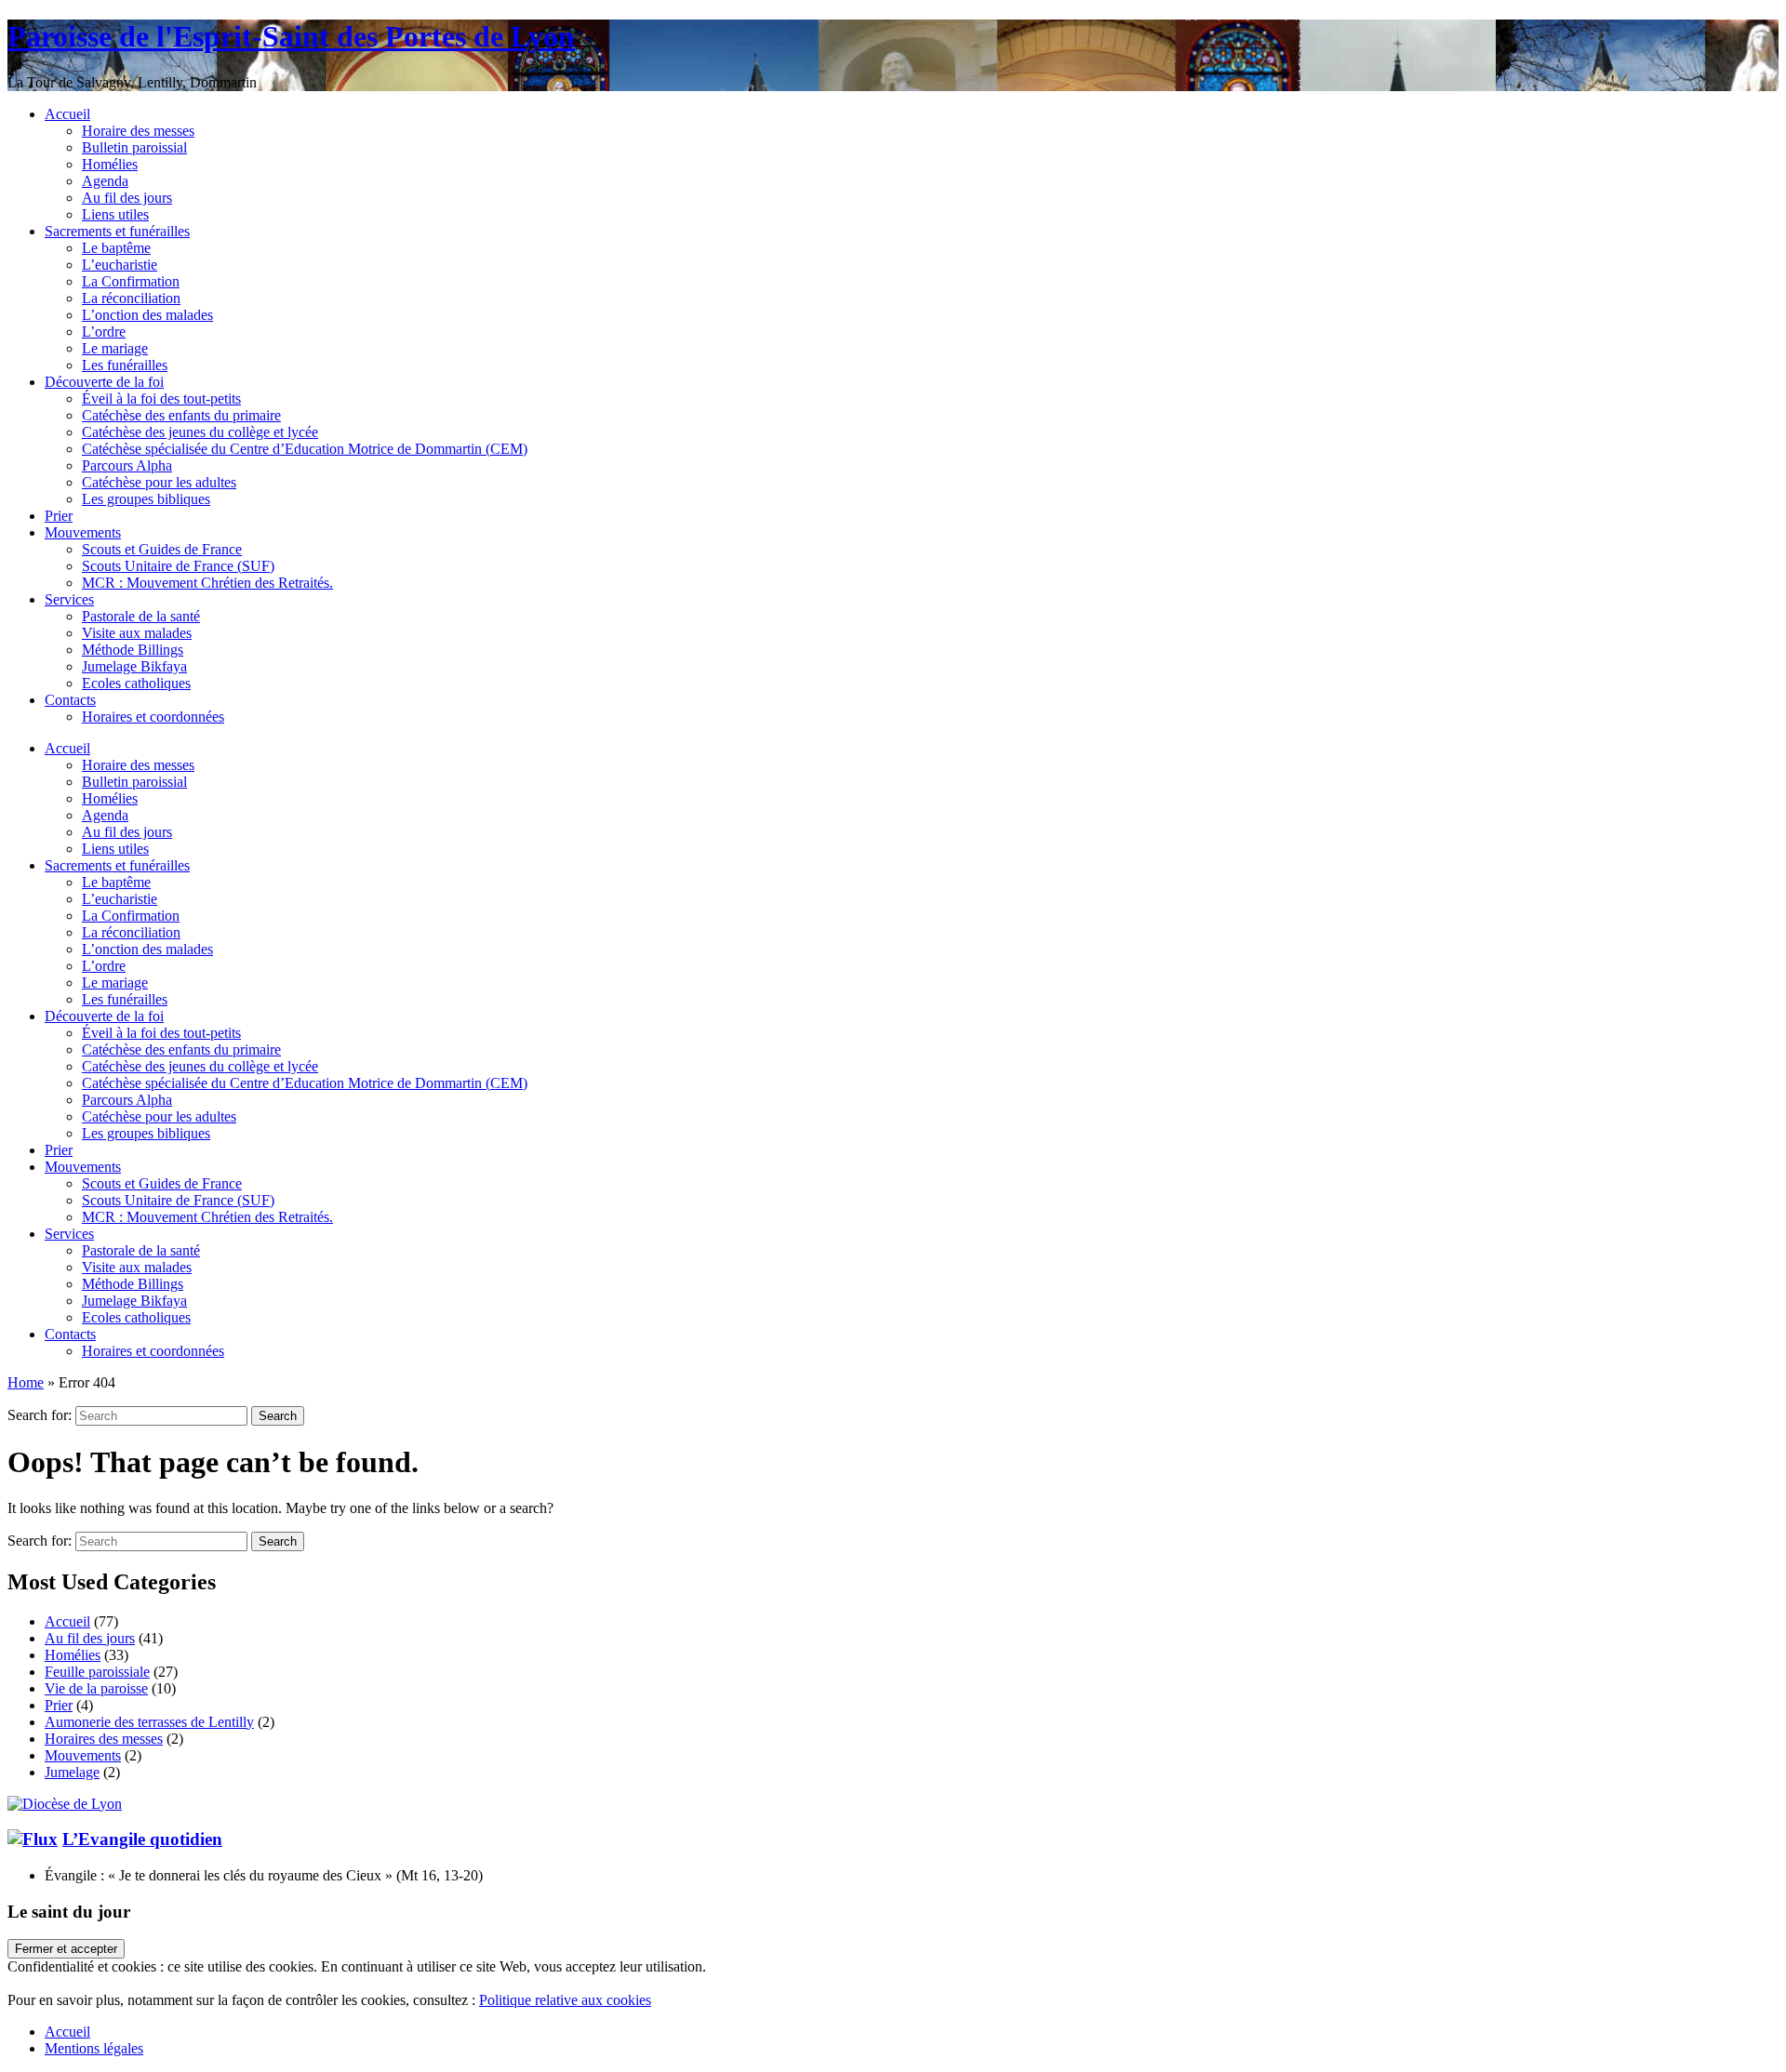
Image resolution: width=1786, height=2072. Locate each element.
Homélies (110, 164)
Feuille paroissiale (97, 1672)
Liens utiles (115, 214)
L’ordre (104, 332)
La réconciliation (131, 298)
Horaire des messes (138, 131)
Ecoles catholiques (136, 683)
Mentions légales (94, 2048)
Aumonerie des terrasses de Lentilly (149, 1722)
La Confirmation (131, 281)
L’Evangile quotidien (142, 1839)
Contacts (70, 700)
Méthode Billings (133, 650)
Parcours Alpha (127, 465)
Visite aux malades (137, 633)
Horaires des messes (104, 1739)
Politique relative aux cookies (565, 2000)
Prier (59, 516)
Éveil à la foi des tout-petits (161, 398)
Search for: (40, 1415)
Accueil (67, 114)
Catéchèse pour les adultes (159, 482)
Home (26, 1382)
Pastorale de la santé (141, 616)
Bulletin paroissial (134, 147)
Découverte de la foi (104, 382)
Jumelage (72, 1772)
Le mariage (115, 348)
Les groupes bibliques (146, 499)
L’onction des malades (147, 315)
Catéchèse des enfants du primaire (181, 415)
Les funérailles (125, 365)
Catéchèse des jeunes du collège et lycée (200, 432)
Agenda (105, 181)
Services (69, 599)
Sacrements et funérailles (117, 231)
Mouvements (83, 532)
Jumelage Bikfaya (134, 666)
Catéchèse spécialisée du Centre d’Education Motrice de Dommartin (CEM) (305, 449)
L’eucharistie (120, 265)
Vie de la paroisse (96, 1688)
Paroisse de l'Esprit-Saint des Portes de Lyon (291, 36)
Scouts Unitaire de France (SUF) (178, 566)
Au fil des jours (127, 198)
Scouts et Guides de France (162, 549)
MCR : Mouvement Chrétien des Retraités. (207, 583)
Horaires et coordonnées (153, 717)
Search (278, 1416)
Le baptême (116, 248)
